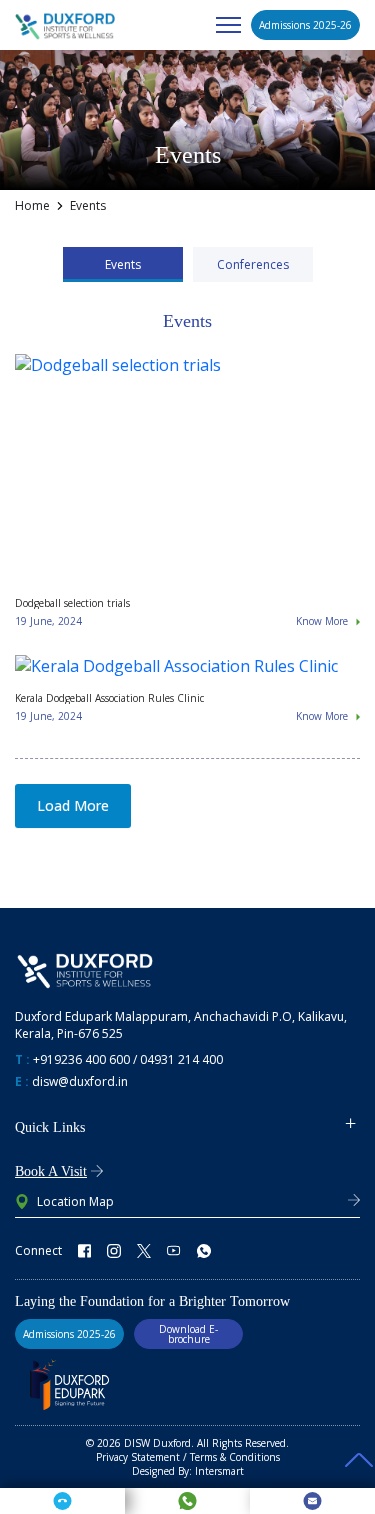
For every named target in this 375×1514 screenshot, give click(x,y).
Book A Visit (51, 1172)
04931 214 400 (181, 1059)
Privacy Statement (138, 1457)
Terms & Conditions (235, 1457)
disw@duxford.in (80, 1081)
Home (32, 206)
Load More (73, 805)
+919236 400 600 (81, 1059)
